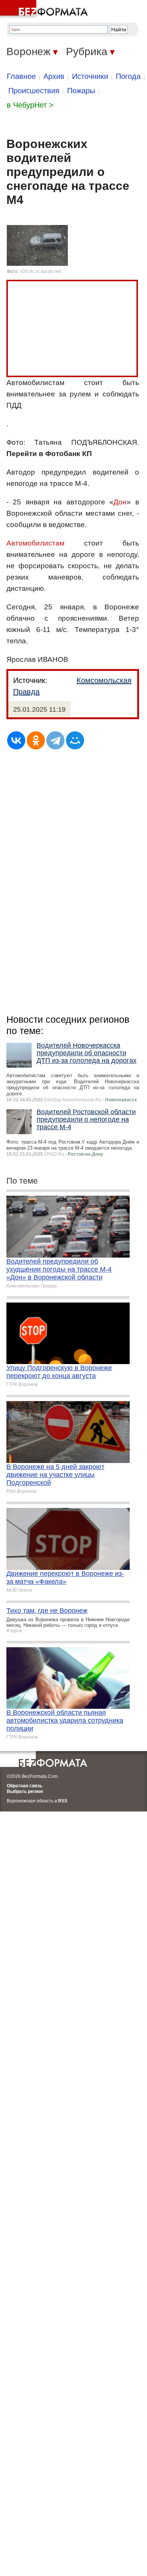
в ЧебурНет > (30, 105)
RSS (63, 1801)
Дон (120, 502)
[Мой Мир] (75, 740)
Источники (90, 76)
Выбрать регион (25, 1791)
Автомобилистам (35, 543)
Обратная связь (24, 1786)
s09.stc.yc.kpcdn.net (41, 271)
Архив (54, 76)
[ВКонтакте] (16, 740)
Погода (128, 76)
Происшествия (34, 91)
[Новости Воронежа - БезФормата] (45, 9)
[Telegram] (55, 740)
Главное (21, 76)
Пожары (81, 91)
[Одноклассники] (36, 740)
